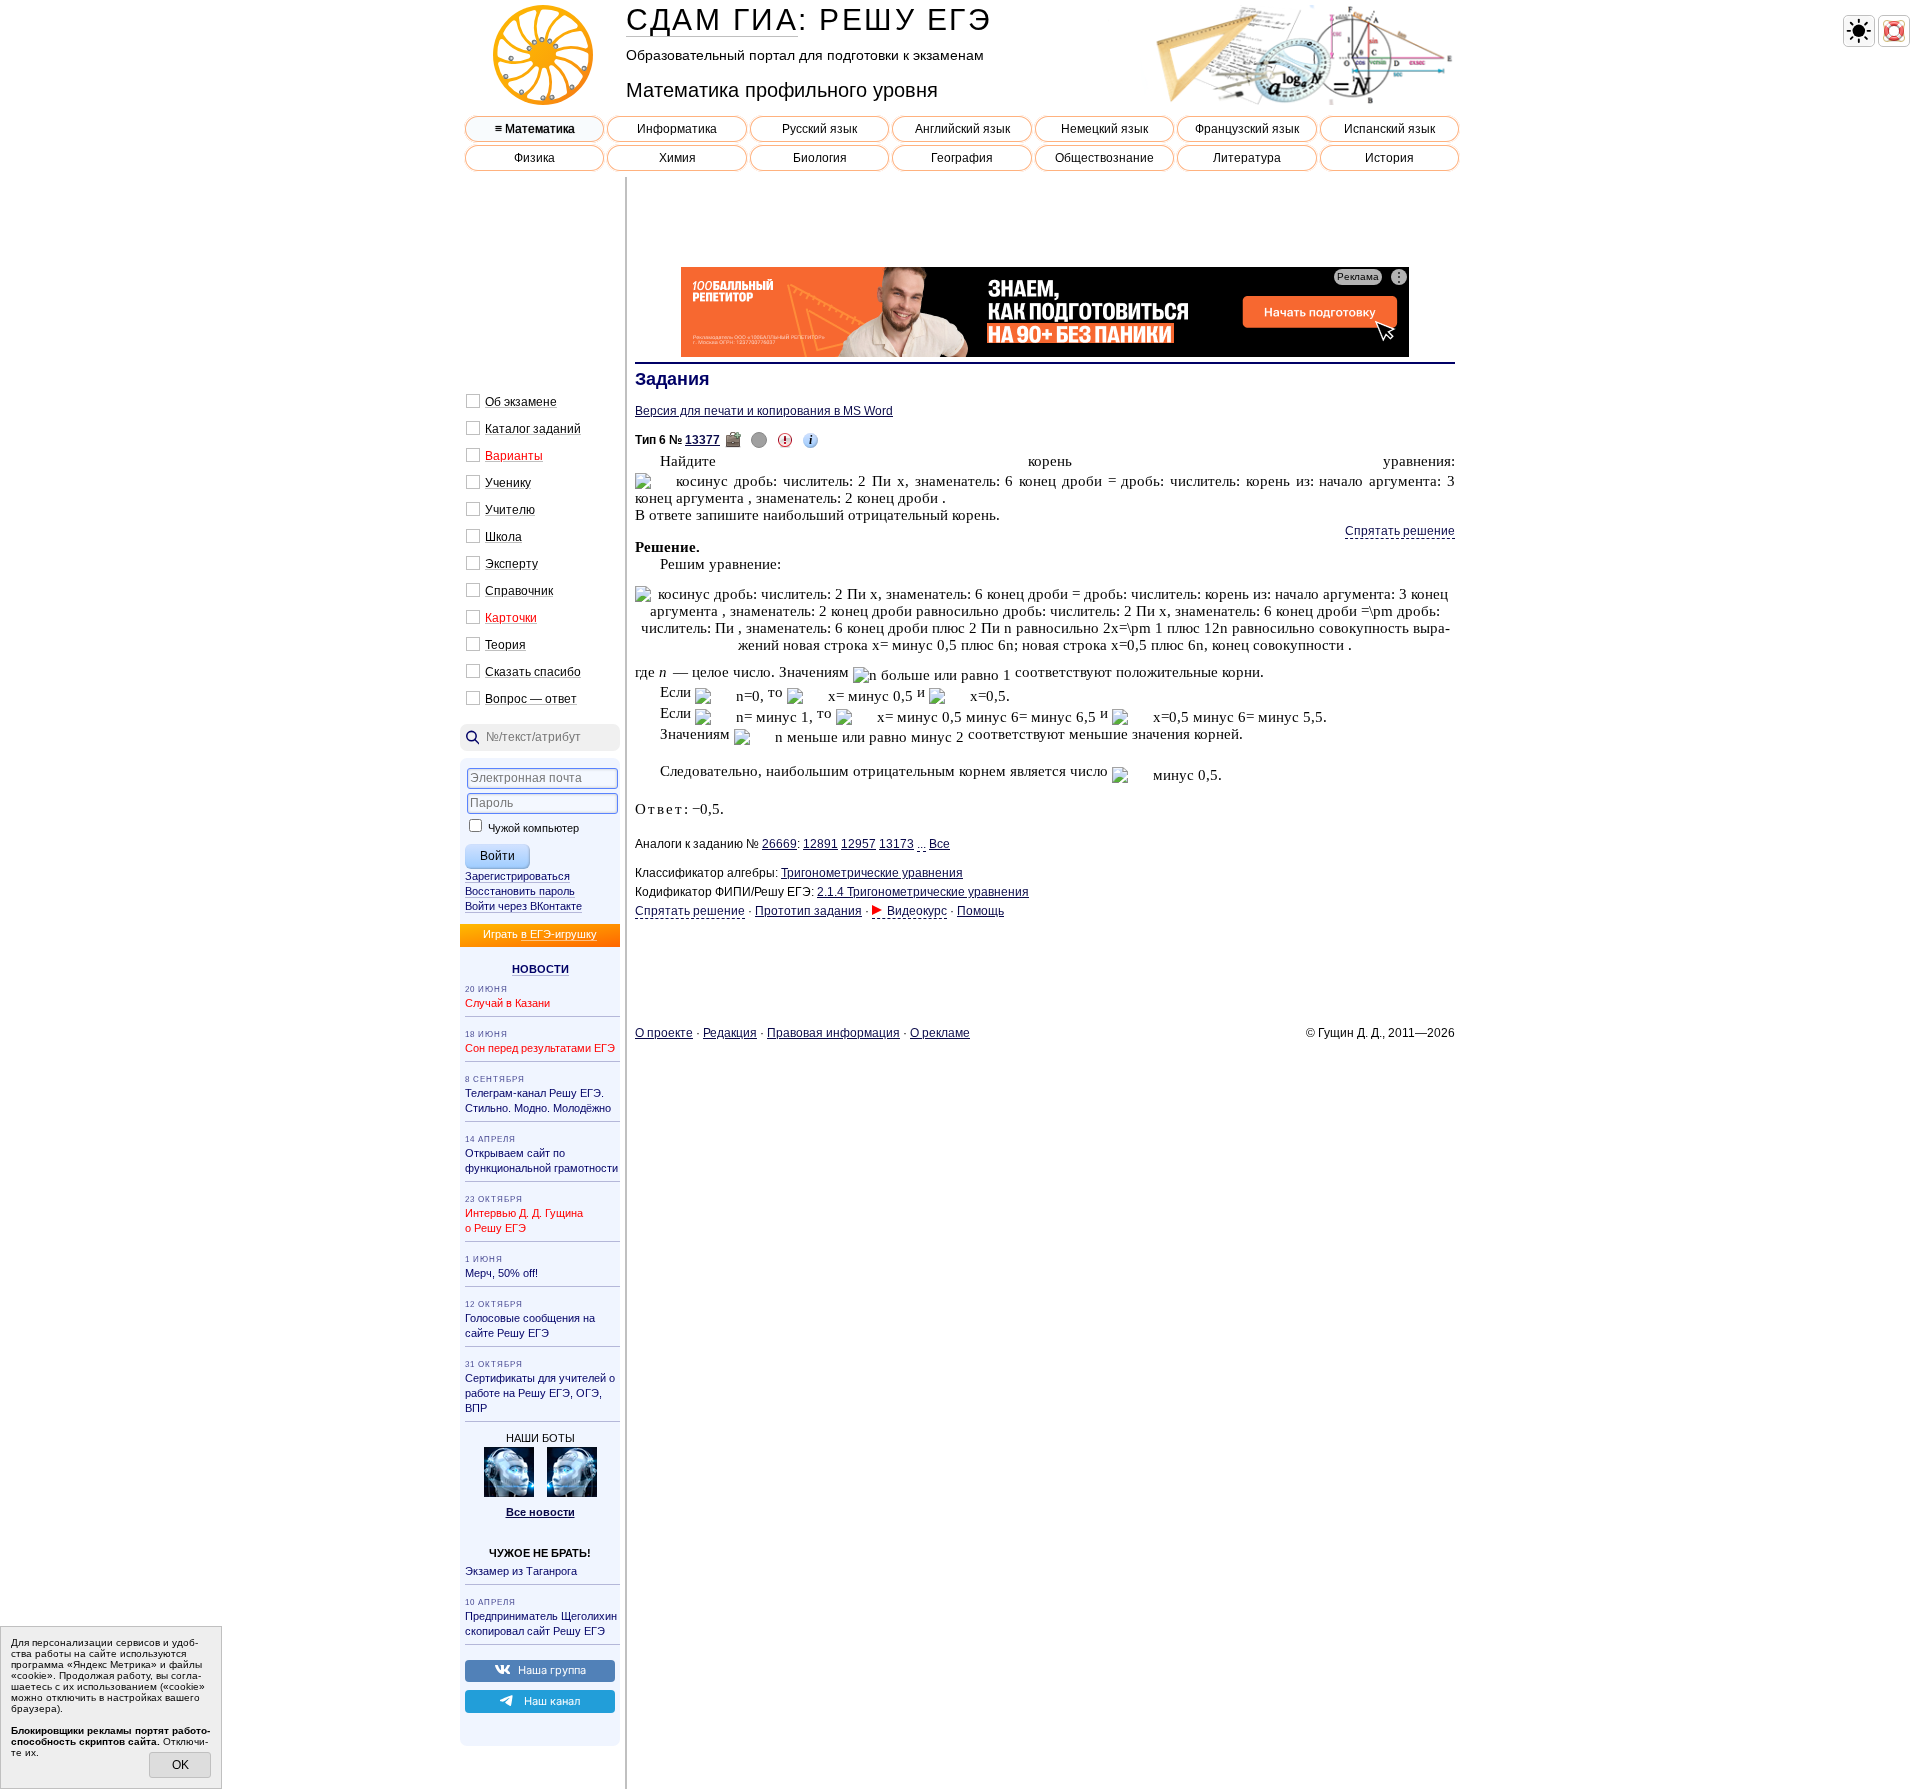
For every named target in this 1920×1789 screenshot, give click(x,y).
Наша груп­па (552, 1670)
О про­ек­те (664, 1033)
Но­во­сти (540, 969)
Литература (1247, 158)
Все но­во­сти (540, 1512)
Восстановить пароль (520, 891)
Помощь (980, 911)
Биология (820, 158)
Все (939, 844)
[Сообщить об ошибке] (785, 440)
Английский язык (962, 129)
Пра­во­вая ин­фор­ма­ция (833, 1033)
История (1389, 158)
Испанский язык (1389, 129)
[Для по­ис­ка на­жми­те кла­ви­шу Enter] (540, 737)
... (921, 844)
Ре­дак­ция (730, 1033)
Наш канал (552, 1701)
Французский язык (1247, 129)
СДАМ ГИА (712, 19)
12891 (820, 844)
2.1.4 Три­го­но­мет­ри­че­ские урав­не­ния (923, 892)
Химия (677, 158)
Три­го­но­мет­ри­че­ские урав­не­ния (872, 873)
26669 (779, 844)
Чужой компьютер (532, 828)
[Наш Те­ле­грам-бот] (572, 1493)
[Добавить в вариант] (733, 440)
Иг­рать (540, 934)
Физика (534, 158)
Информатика (677, 129)
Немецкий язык (1104, 129)
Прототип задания (808, 911)
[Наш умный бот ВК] (509, 1493)
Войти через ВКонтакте (523, 906)
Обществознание (1104, 158)
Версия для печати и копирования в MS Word (764, 411)
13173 (896, 844)
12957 (858, 844)
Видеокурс (917, 911)
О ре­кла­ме (940, 1033)
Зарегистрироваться (517, 876)
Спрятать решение (1400, 531)
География (962, 158)
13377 (702, 440)
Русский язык (819, 129)
